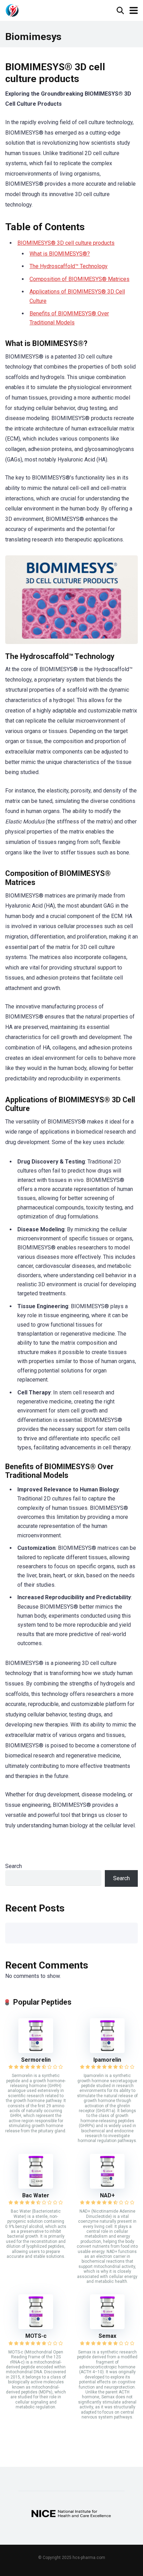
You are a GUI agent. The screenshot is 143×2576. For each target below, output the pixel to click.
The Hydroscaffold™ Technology (69, 266)
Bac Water (36, 2195)
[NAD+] (107, 2187)
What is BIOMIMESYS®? (60, 254)
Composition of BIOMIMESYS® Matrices (79, 279)
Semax (107, 2336)
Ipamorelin (107, 2060)
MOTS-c (36, 2336)
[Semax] (107, 2327)
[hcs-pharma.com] (12, 10)
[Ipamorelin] (107, 2051)
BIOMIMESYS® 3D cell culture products (66, 243)
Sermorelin (36, 2060)
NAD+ (107, 2195)
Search (14, 1866)
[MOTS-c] (36, 2327)
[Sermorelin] (36, 2051)
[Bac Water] (36, 2187)
